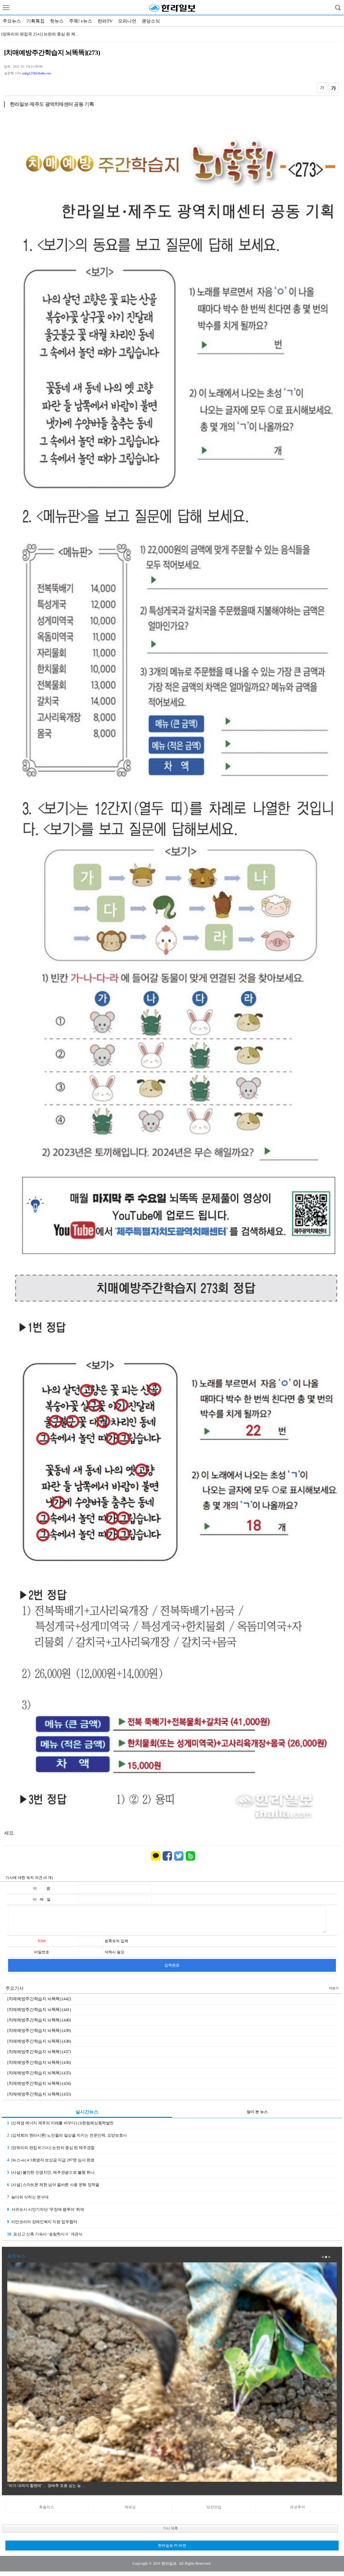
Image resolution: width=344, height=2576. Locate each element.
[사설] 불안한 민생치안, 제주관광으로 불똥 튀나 (51, 2172)
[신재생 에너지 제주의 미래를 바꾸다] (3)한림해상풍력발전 (60, 2123)
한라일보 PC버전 (172, 2546)
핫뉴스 (57, 21)
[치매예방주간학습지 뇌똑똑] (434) (39, 2083)
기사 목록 (170, 2528)
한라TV (105, 21)
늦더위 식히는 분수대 (28, 2197)
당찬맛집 (214, 2507)
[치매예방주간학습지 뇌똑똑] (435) (39, 2073)
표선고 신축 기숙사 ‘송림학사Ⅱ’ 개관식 (45, 2234)
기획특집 (35, 21)
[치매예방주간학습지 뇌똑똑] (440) (39, 2020)
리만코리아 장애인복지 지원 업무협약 (42, 2222)
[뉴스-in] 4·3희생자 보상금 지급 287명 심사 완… (44, 34)
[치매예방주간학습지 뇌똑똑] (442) (39, 1999)
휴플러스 (46, 2507)
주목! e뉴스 (81, 21)
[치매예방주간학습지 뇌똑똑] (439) (39, 2030)
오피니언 (127, 21)
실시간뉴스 (87, 2112)
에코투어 (298, 2507)
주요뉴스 (12, 21)
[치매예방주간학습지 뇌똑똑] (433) (39, 2094)
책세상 (130, 2507)
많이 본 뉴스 (257, 2112)
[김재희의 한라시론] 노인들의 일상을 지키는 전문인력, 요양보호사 (67, 2135)
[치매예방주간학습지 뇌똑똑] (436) (39, 2062)
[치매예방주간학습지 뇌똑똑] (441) (39, 2010)
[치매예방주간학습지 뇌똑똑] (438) (39, 2041)
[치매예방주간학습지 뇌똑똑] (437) (39, 2052)
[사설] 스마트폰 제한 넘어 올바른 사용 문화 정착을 (53, 2185)
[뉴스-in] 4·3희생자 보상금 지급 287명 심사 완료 (51, 2160)
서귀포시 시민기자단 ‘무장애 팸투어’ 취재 (46, 2209)
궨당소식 (151, 21)
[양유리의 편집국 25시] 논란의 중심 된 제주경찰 (51, 2148)
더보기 (334, 1988)
